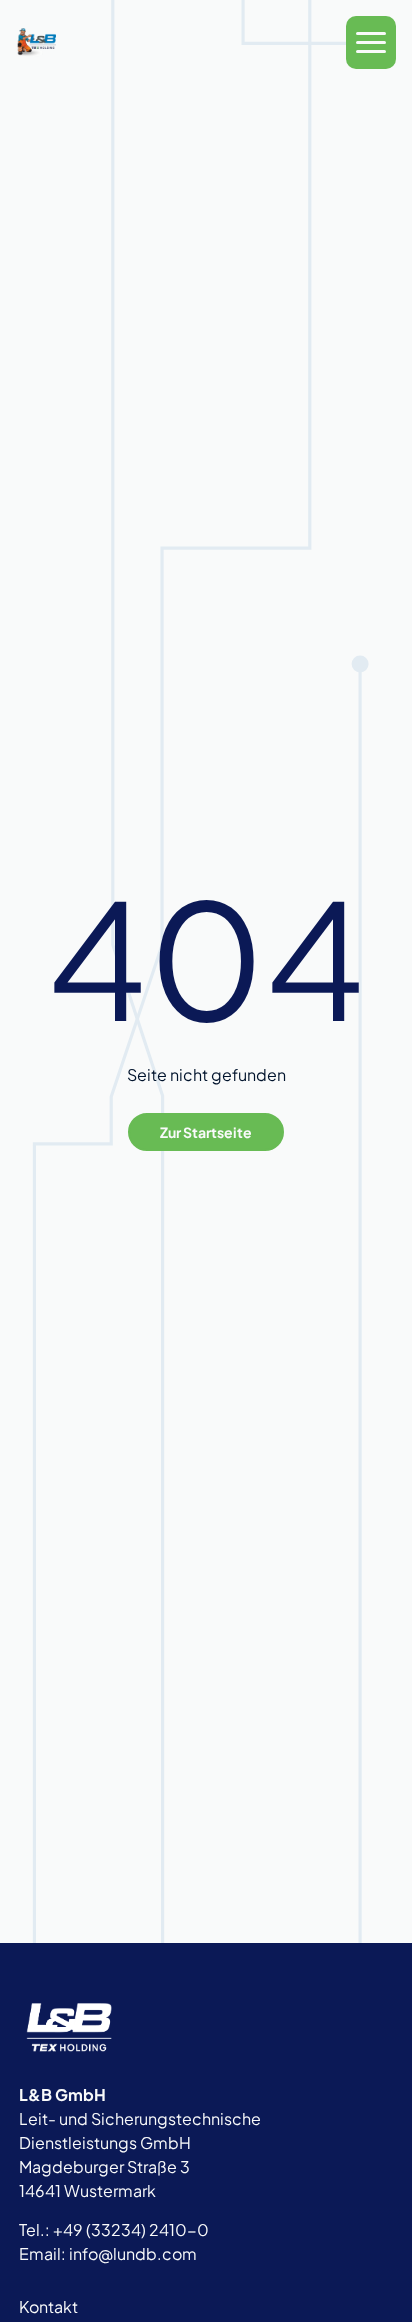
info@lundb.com (133, 2253)
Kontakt (48, 2306)
